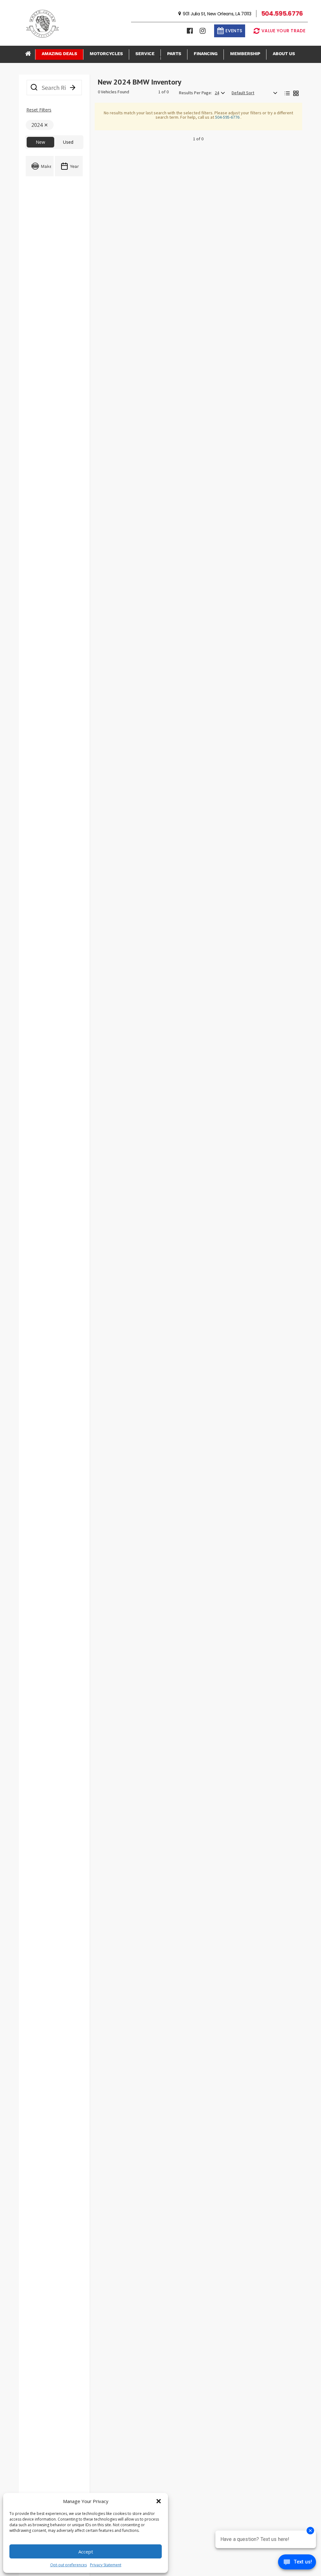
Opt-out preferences (68, 2565)
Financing (206, 54)
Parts (174, 54)
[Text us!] (297, 2563)
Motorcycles (106, 54)
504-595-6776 (228, 117)
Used (68, 142)
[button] (159, 2501)
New (40, 142)
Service (145, 54)
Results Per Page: (195, 93)
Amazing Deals (59, 54)
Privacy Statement (106, 2565)
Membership (245, 54)
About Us (284, 54)
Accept (86, 2552)
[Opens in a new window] (190, 31)
